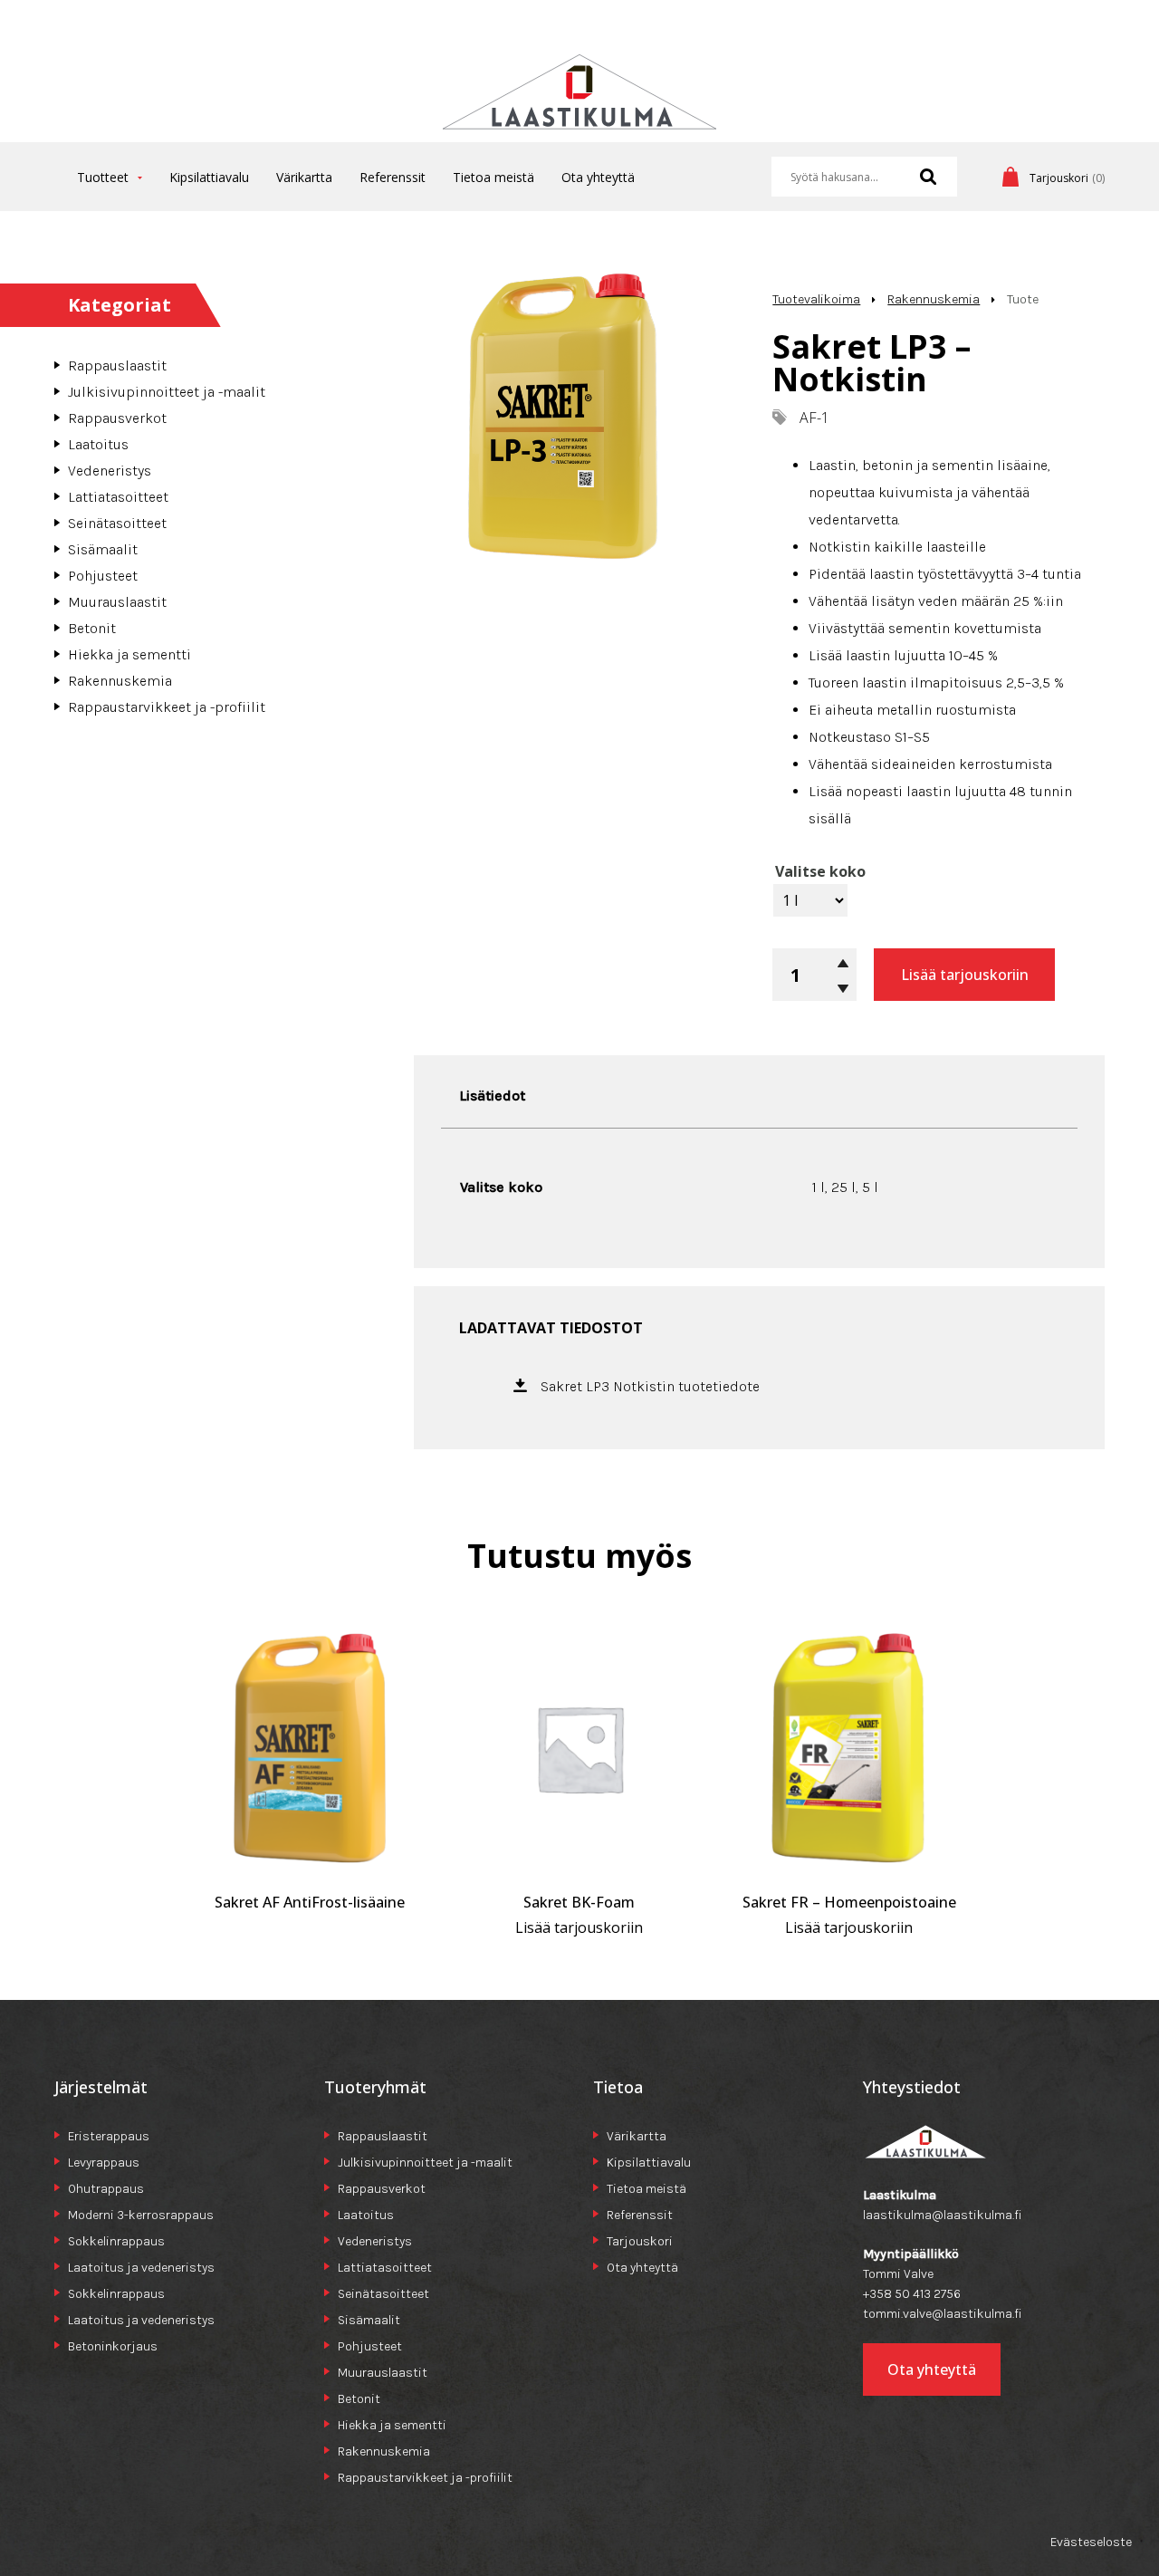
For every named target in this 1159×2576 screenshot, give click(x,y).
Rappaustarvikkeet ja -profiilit (167, 707)
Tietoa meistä (493, 177)
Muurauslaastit (117, 602)
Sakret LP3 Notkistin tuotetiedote (650, 1386)
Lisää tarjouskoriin (965, 975)
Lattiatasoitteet (118, 497)
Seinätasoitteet (117, 523)
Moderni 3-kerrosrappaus (141, 2215)
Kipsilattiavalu (209, 177)
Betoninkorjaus (113, 2346)
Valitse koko (820, 871)
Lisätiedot (492, 1096)
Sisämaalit (103, 549)
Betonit (92, 628)
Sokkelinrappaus (116, 2241)
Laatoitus (98, 444)
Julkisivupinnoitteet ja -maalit (167, 392)
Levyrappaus (104, 2163)
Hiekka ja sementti (129, 654)
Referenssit (393, 177)
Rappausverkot (117, 418)
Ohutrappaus (106, 2189)
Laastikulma (579, 98)
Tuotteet (103, 177)
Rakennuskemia (120, 681)
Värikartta (304, 177)
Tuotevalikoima (816, 299)
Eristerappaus (109, 2136)
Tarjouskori (640, 2241)
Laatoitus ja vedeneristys (141, 2268)
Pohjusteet (103, 576)
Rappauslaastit (117, 365)
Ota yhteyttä (598, 177)
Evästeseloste (1091, 2542)
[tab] (492, 1096)
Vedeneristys (110, 471)
